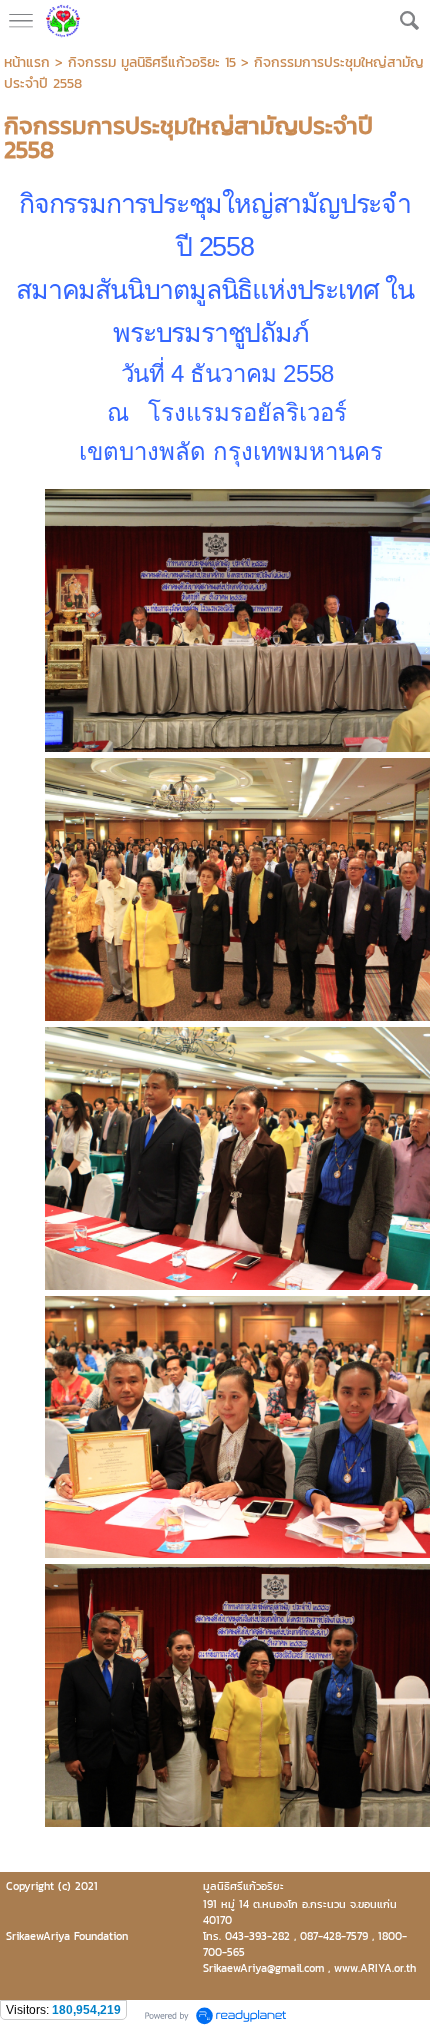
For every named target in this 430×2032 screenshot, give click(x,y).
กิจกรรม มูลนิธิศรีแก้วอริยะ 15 (152, 62)
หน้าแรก (27, 62)
